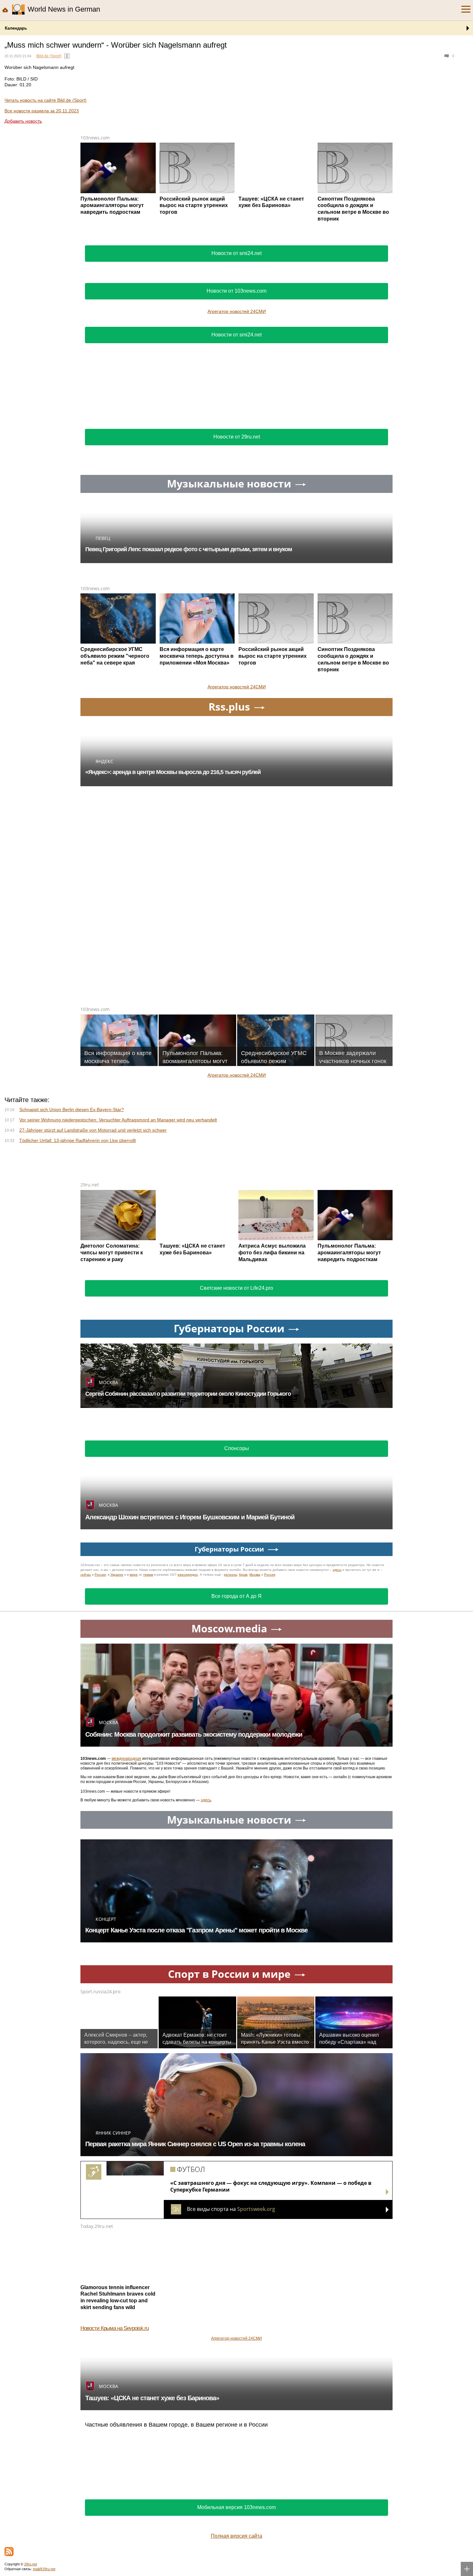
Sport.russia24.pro (100, 1991)
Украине (117, 1575)
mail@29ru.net (44, 2569)
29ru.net (90, 1185)
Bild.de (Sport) (49, 56)
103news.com (95, 138)
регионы (231, 1575)
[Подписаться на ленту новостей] (9, 2552)
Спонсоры (237, 1448)
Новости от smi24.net (236, 253)
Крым (243, 1575)
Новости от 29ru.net (237, 437)
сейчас (86, 1575)
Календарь (16, 28)
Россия (270, 1575)
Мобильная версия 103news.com (236, 2507)
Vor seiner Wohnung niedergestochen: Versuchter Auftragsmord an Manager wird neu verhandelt (118, 1120)
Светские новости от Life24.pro (236, 1288)
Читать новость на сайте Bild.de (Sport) (46, 100)
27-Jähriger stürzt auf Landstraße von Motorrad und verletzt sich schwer (93, 1130)
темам (148, 1575)
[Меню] (466, 9)
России (100, 1575)
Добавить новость (23, 121)
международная (126, 1759)
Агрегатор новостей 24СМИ (237, 311)
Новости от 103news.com (236, 291)
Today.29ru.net (97, 2226)
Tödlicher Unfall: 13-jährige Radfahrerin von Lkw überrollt (78, 1140)
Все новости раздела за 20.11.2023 (42, 111)
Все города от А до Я (236, 1596)
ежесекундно (188, 1575)
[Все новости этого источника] (67, 56)
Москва (255, 1575)
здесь (337, 1570)
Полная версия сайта (236, 2536)
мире (134, 1575)
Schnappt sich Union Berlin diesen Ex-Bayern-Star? (72, 1109)
